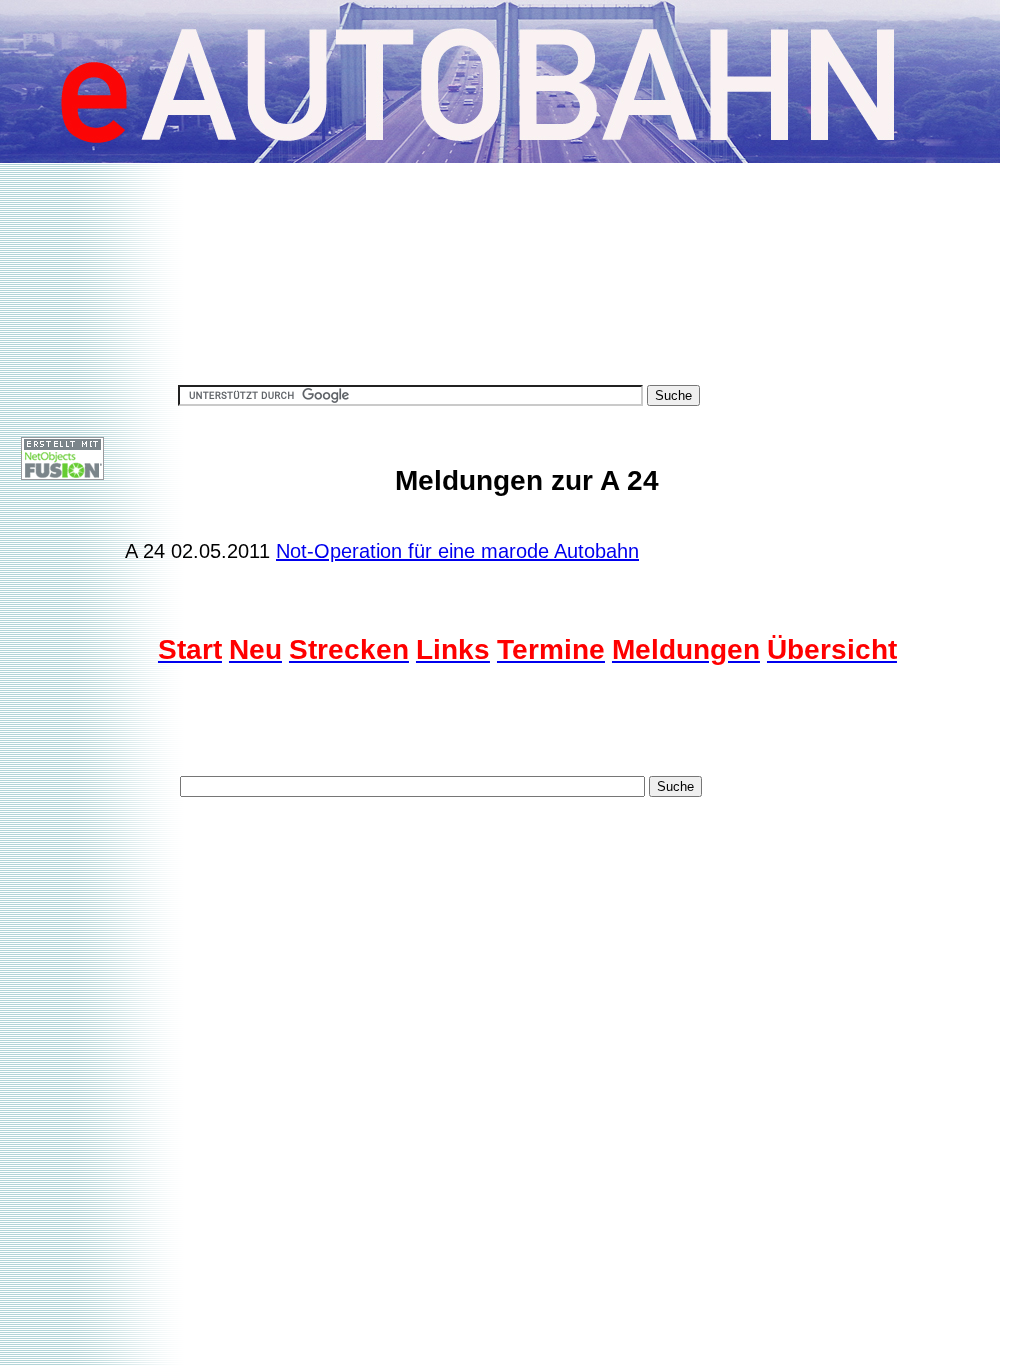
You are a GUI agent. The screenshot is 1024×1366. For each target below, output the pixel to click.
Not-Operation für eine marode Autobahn (457, 551)
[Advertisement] (514, 247)
